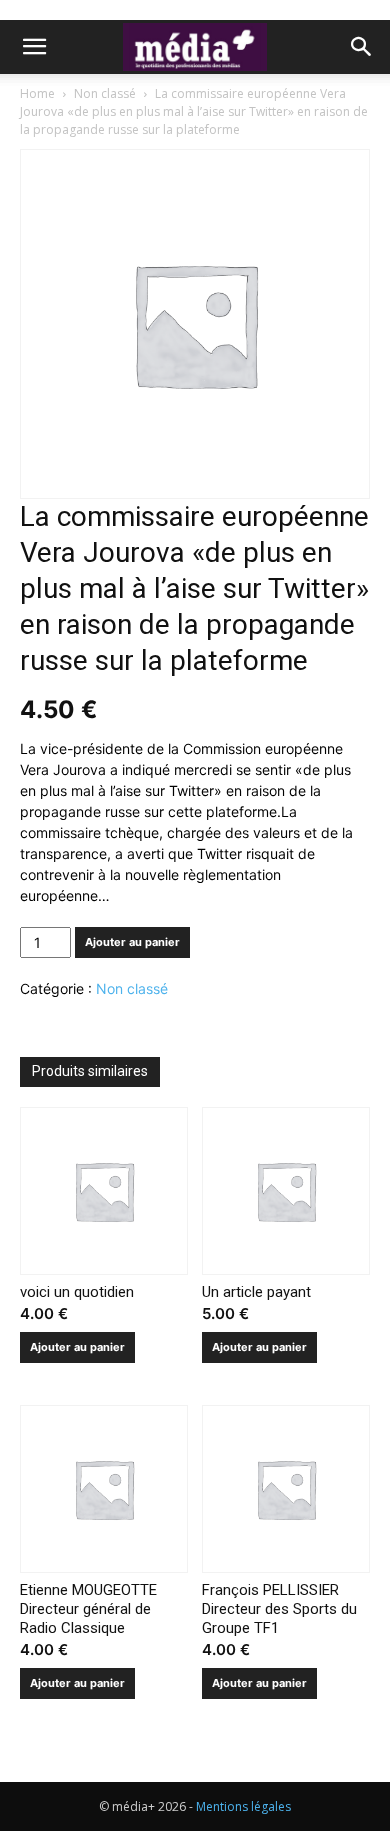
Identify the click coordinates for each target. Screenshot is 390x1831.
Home (37, 93)
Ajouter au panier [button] (77, 1347)
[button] (34, 47)
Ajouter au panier (132, 942)
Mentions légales (243, 1806)
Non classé (105, 93)
